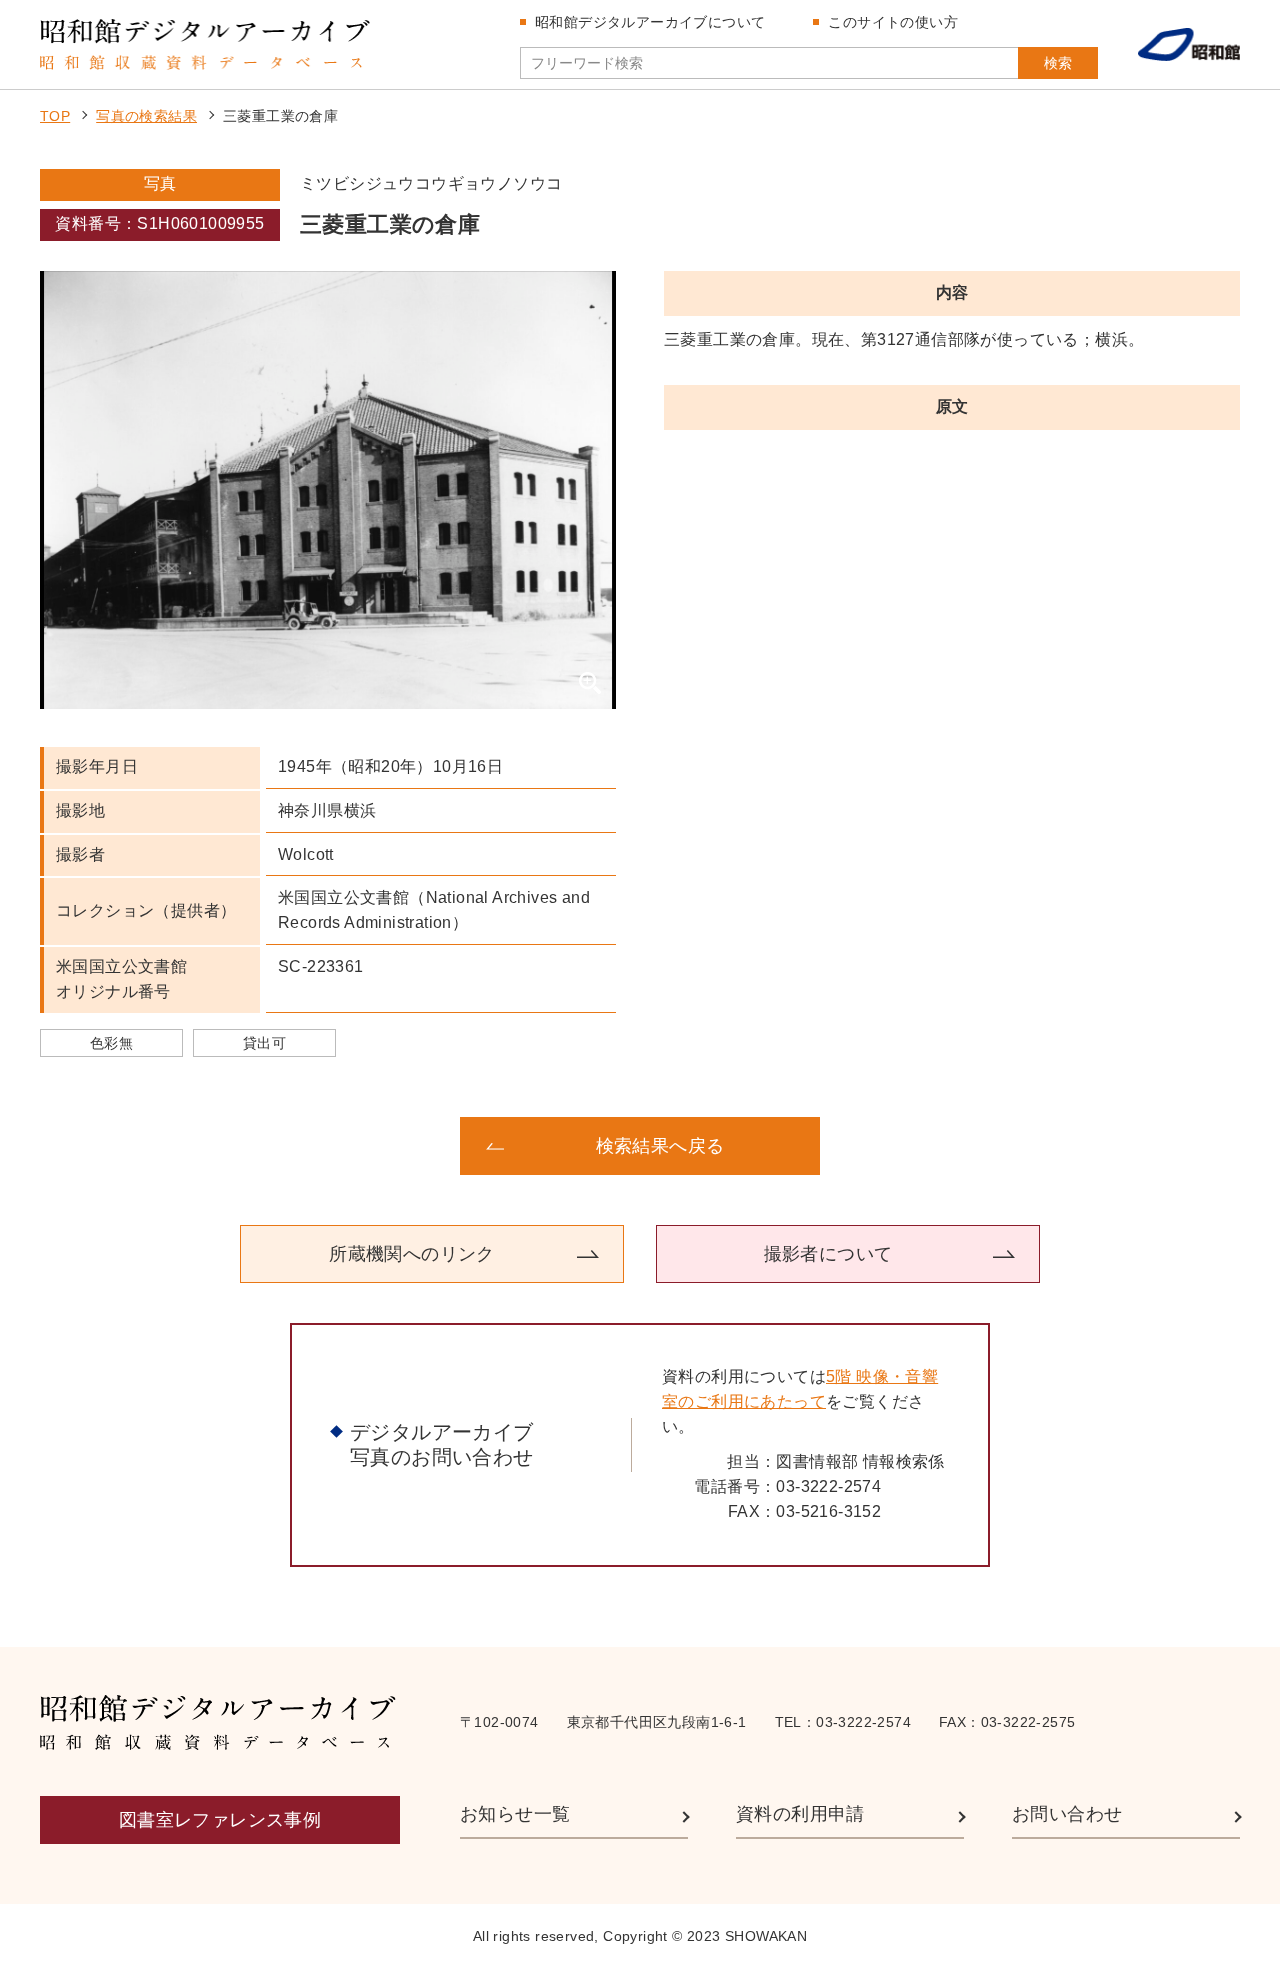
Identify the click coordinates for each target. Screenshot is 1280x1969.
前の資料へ (200, 1146)
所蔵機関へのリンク (412, 1254)
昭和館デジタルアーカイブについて (650, 22)
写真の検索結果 (146, 116)
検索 (1058, 63)
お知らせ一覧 (515, 1814)
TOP (55, 116)
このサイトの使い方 (893, 22)
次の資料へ (1080, 1146)
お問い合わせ (1067, 1814)
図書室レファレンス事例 (220, 1820)
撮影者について (828, 1254)
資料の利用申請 (800, 1814)
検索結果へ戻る (660, 1146)
